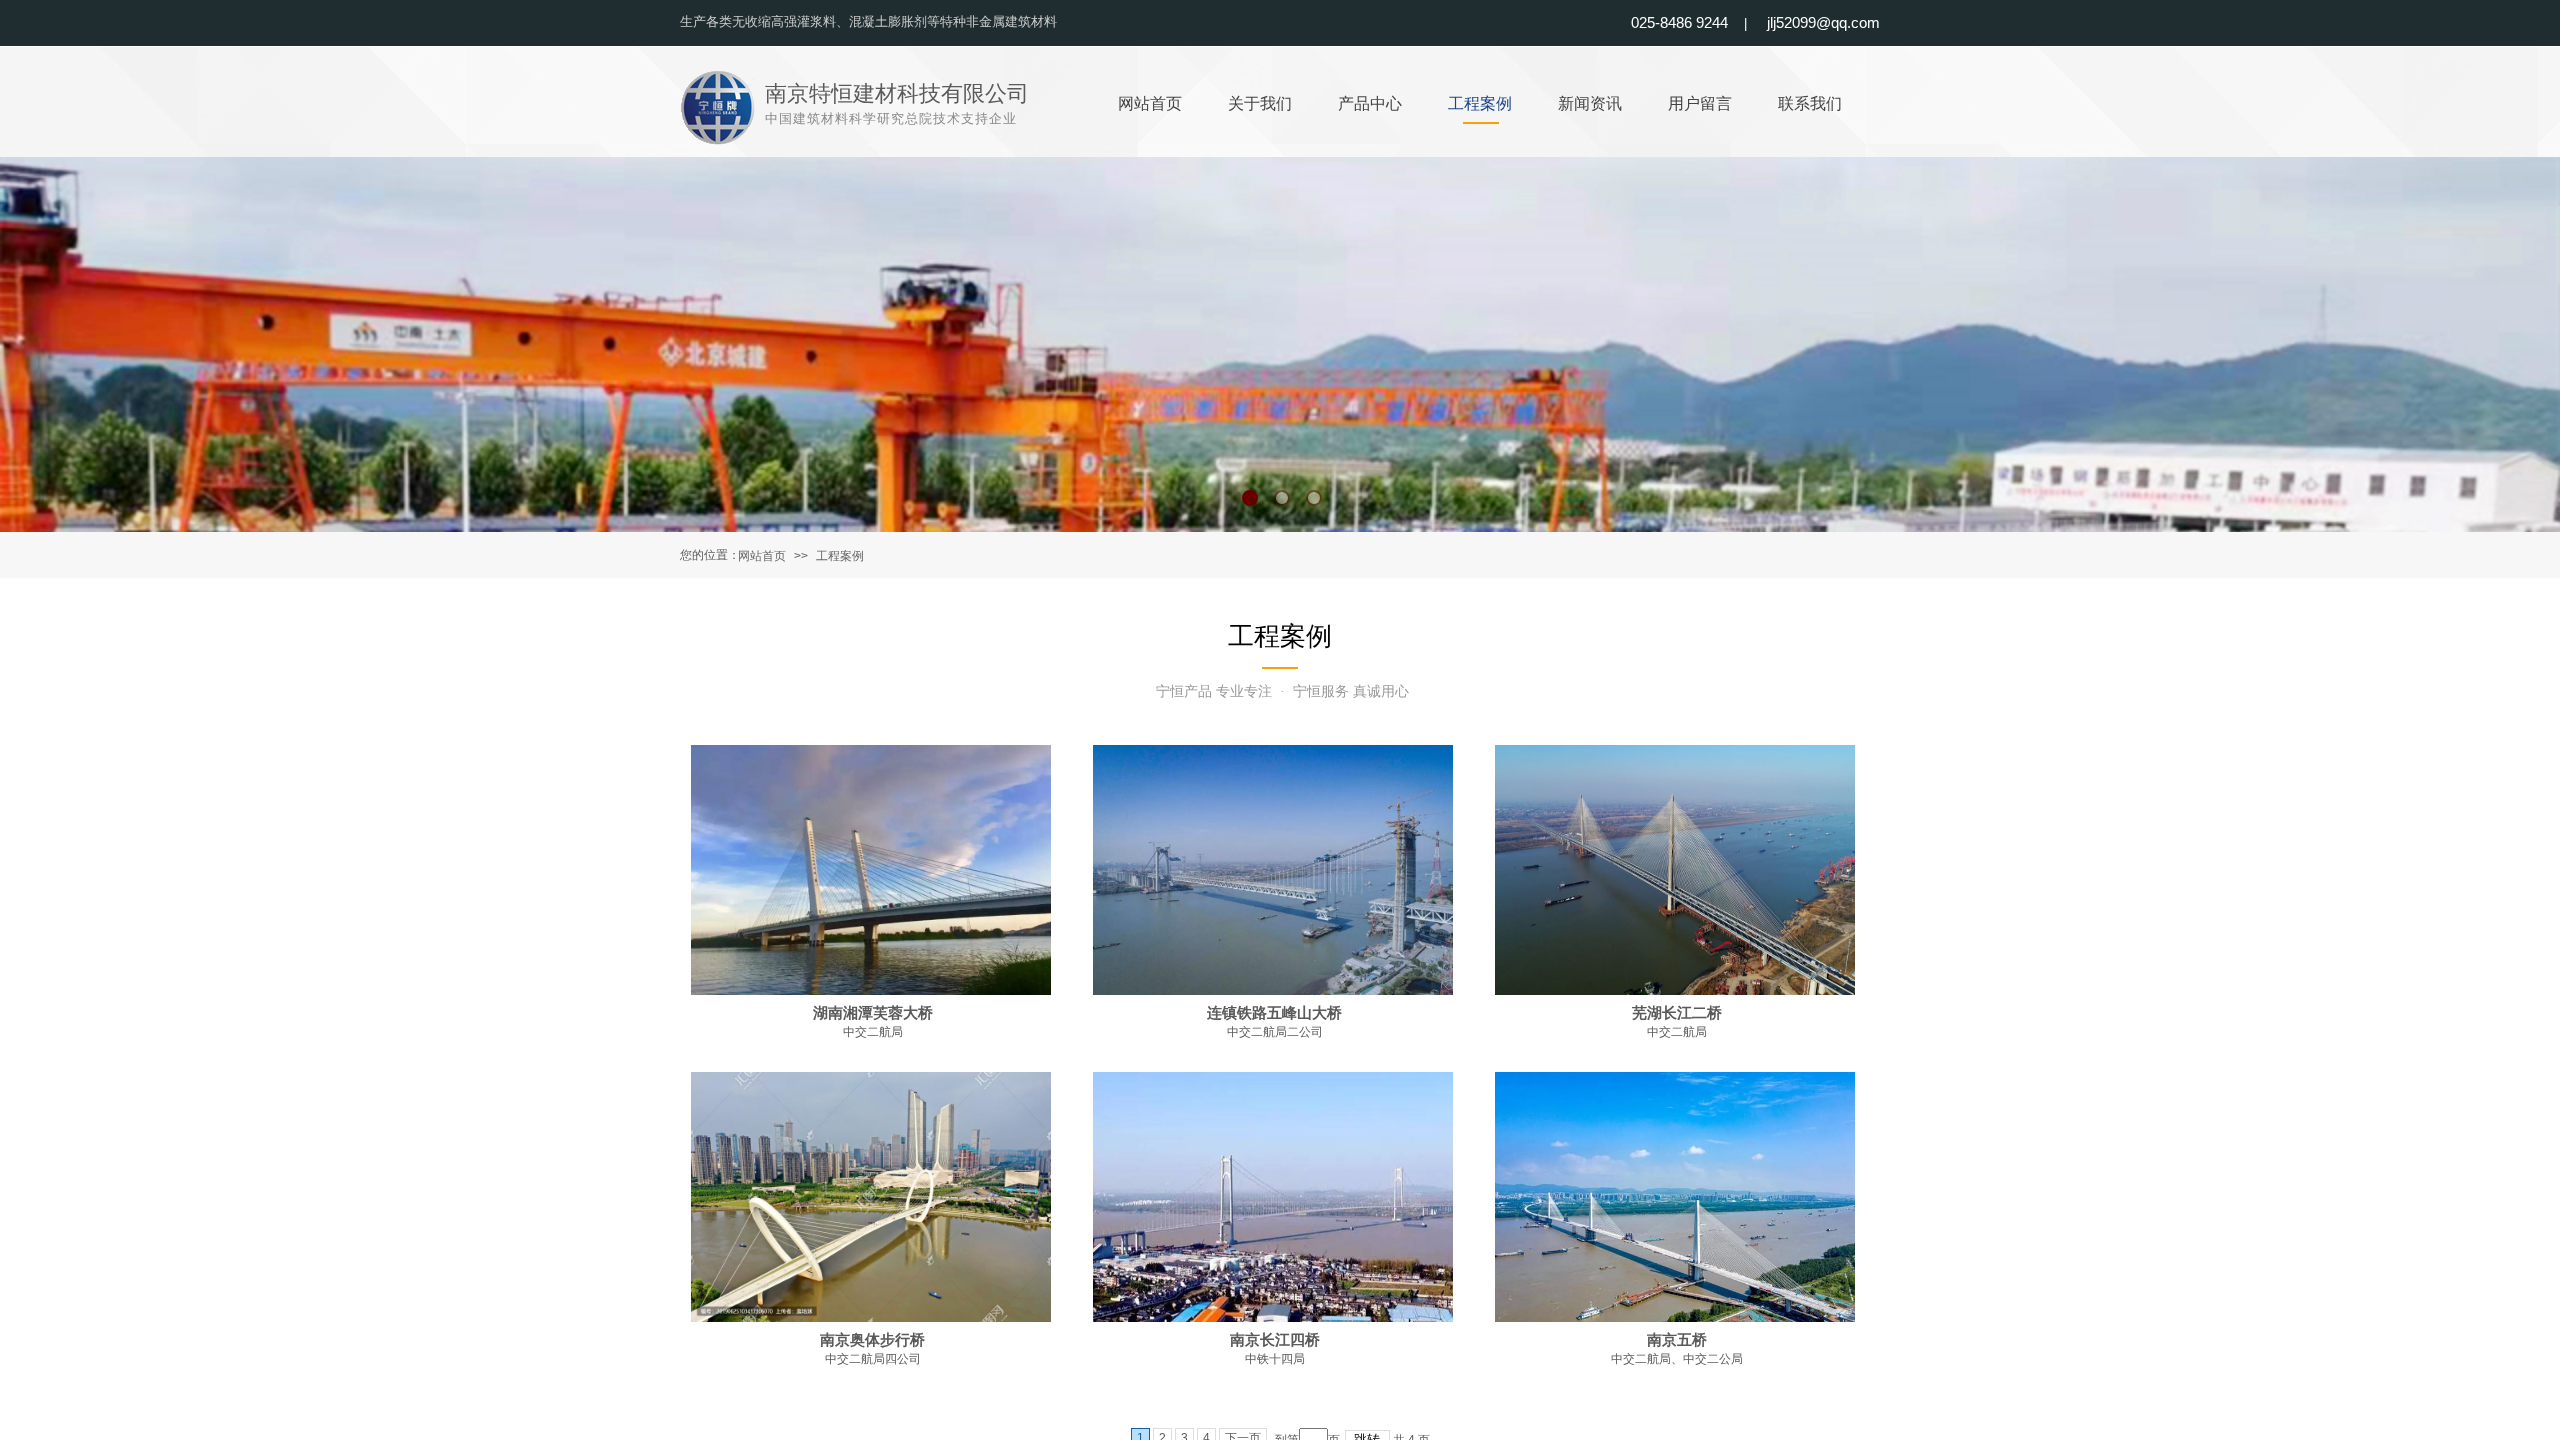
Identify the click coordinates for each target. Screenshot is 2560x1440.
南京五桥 (1677, 1340)
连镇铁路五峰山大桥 (1274, 1013)
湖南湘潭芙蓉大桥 (873, 1013)
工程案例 (840, 556)
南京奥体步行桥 (872, 1340)
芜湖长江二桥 (1677, 1013)
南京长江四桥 (1275, 1340)
